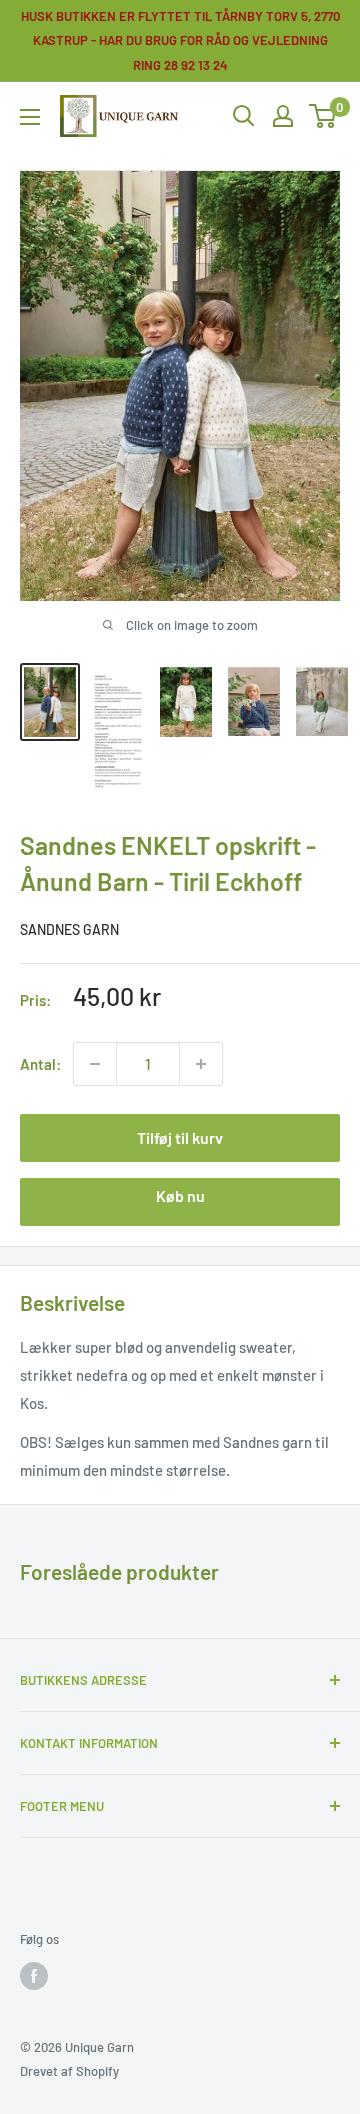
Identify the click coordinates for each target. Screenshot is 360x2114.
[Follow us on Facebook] (34, 1976)
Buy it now (180, 1202)
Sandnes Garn (69, 929)
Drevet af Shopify (69, 2071)
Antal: (40, 1064)
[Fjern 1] (201, 1064)
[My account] (283, 116)
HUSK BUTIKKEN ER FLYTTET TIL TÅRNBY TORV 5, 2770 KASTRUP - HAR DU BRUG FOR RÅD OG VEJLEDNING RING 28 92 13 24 (180, 40)
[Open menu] (30, 117)
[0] (323, 116)
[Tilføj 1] (95, 1064)
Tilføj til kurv (180, 1137)
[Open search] (244, 116)
